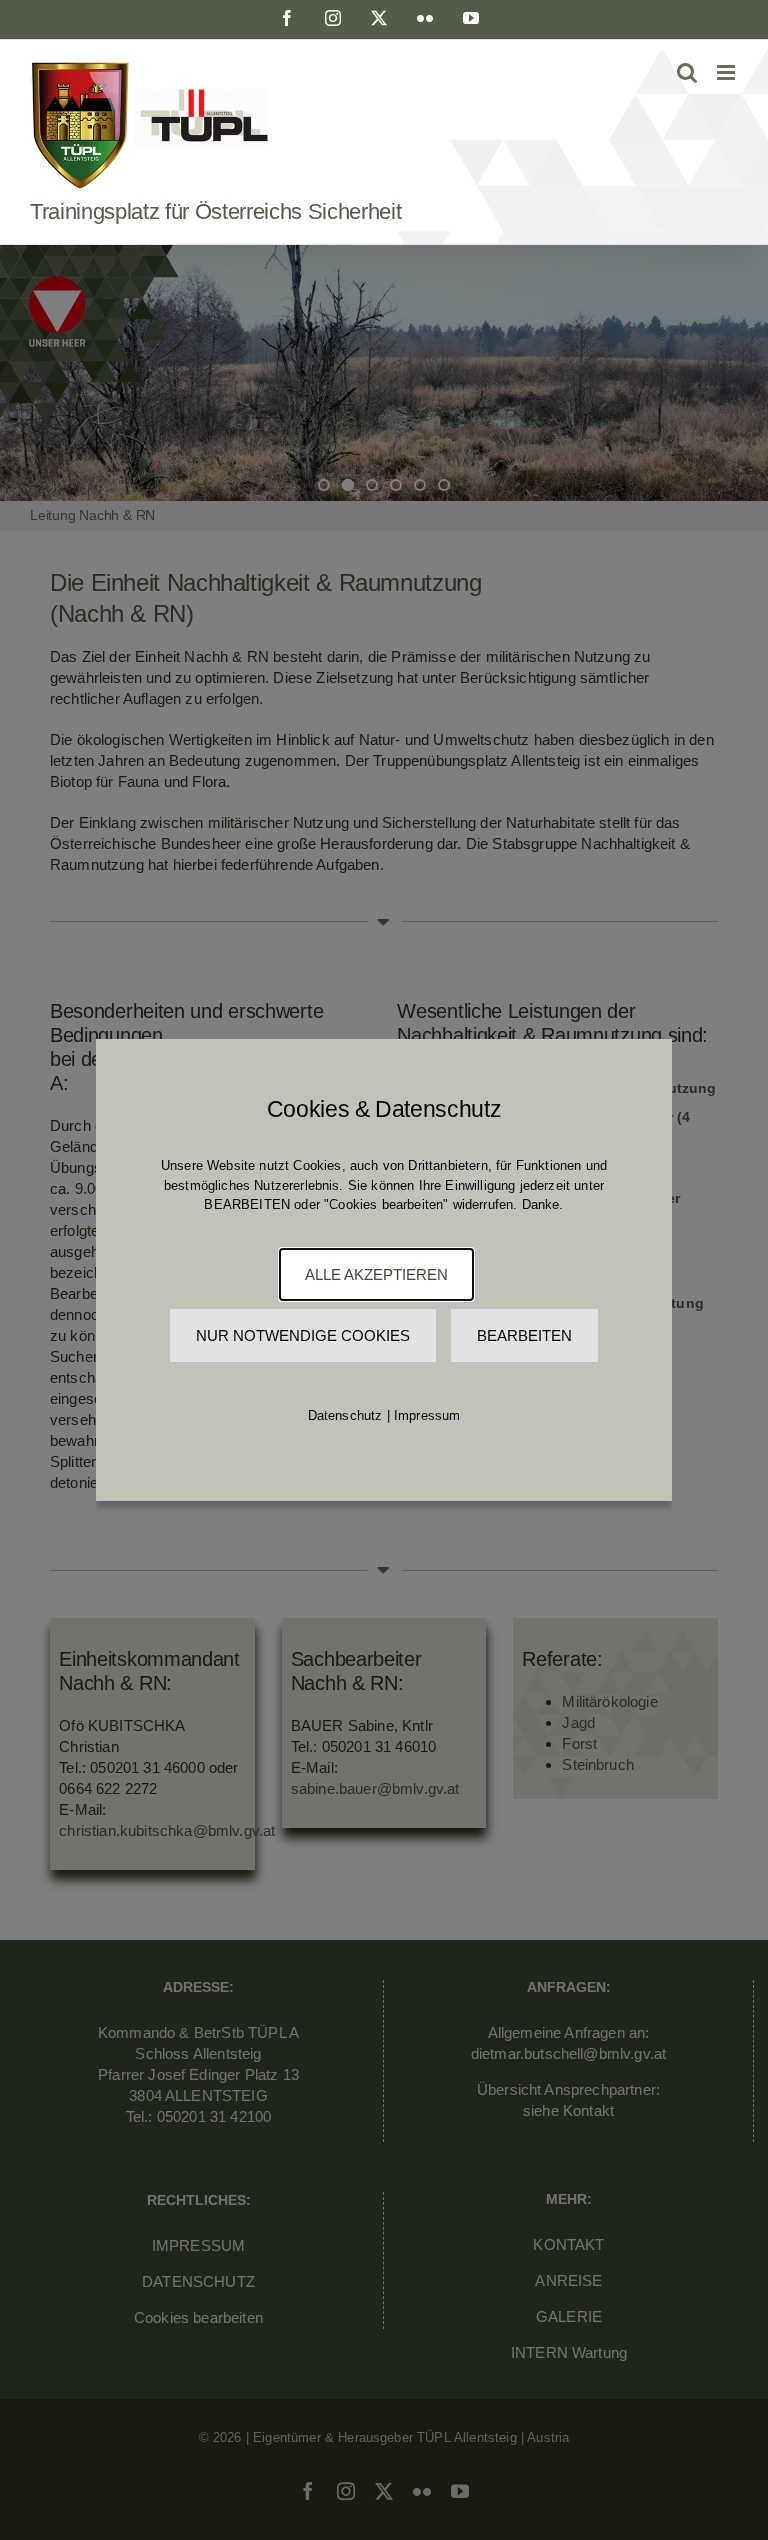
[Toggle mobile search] (687, 72)
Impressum (427, 1415)
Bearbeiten (524, 1335)
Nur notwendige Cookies (303, 1335)
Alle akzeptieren (376, 1274)
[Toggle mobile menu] (727, 72)
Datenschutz (345, 1415)
